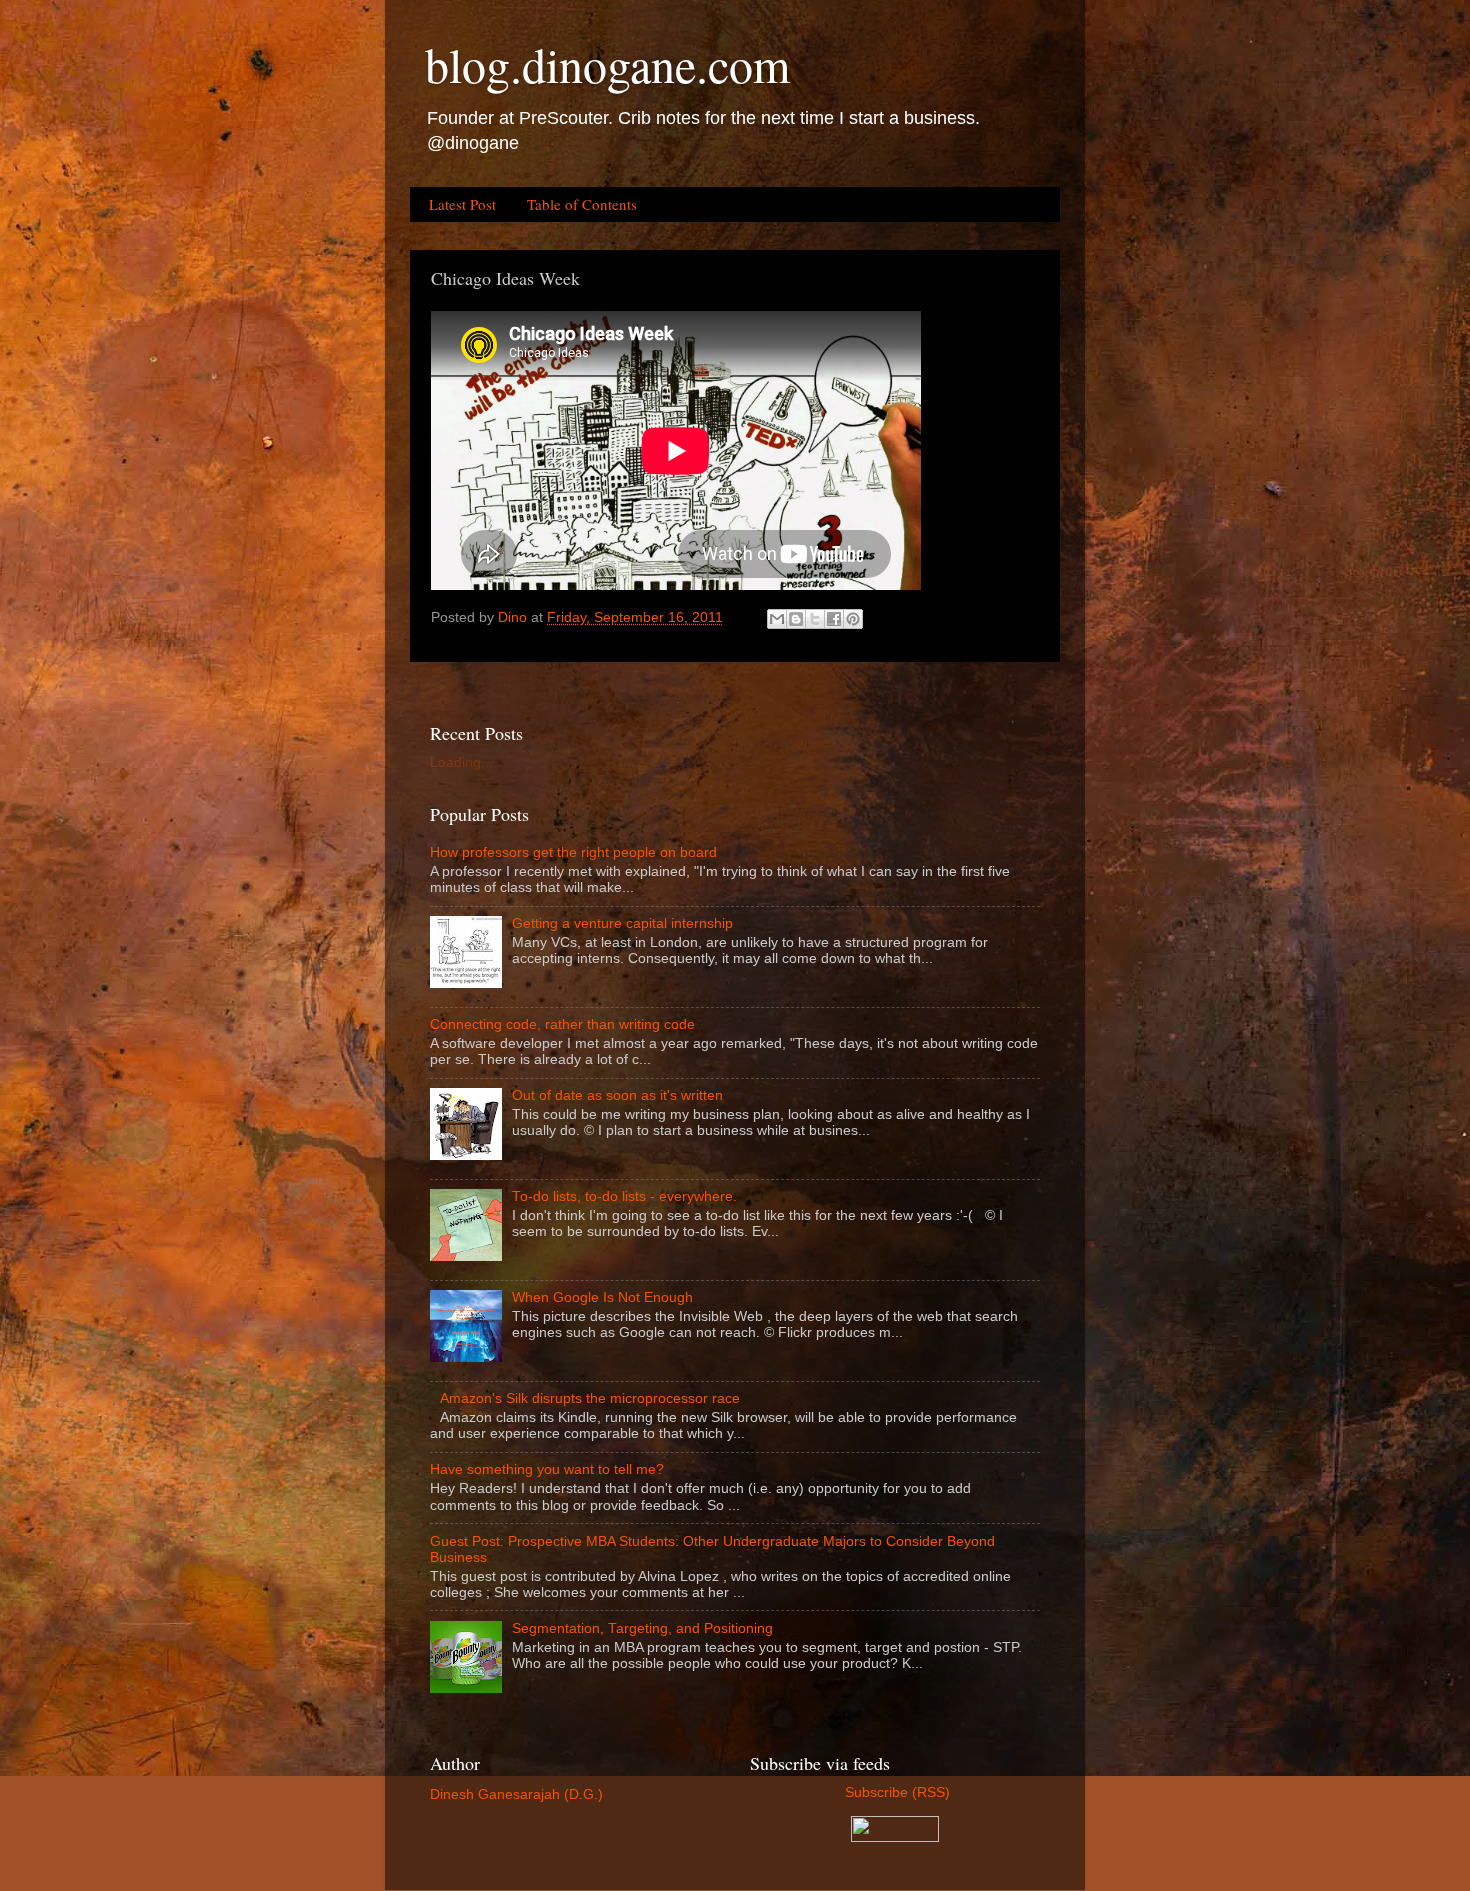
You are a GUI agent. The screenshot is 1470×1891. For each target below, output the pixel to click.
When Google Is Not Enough (602, 1297)
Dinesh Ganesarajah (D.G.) (516, 1794)
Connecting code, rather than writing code (562, 1024)
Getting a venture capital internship (622, 923)
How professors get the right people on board (573, 852)
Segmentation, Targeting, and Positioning (642, 1628)
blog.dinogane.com (607, 64)
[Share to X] (815, 619)
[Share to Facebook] (834, 619)
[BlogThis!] (796, 619)
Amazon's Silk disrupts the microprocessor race (590, 1398)
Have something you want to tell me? (547, 1469)
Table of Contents (582, 204)
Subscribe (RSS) (895, 1792)
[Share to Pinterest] (853, 619)
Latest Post (462, 204)
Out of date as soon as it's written (617, 1095)
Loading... (461, 762)
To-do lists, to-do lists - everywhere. (624, 1196)
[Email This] (777, 619)
